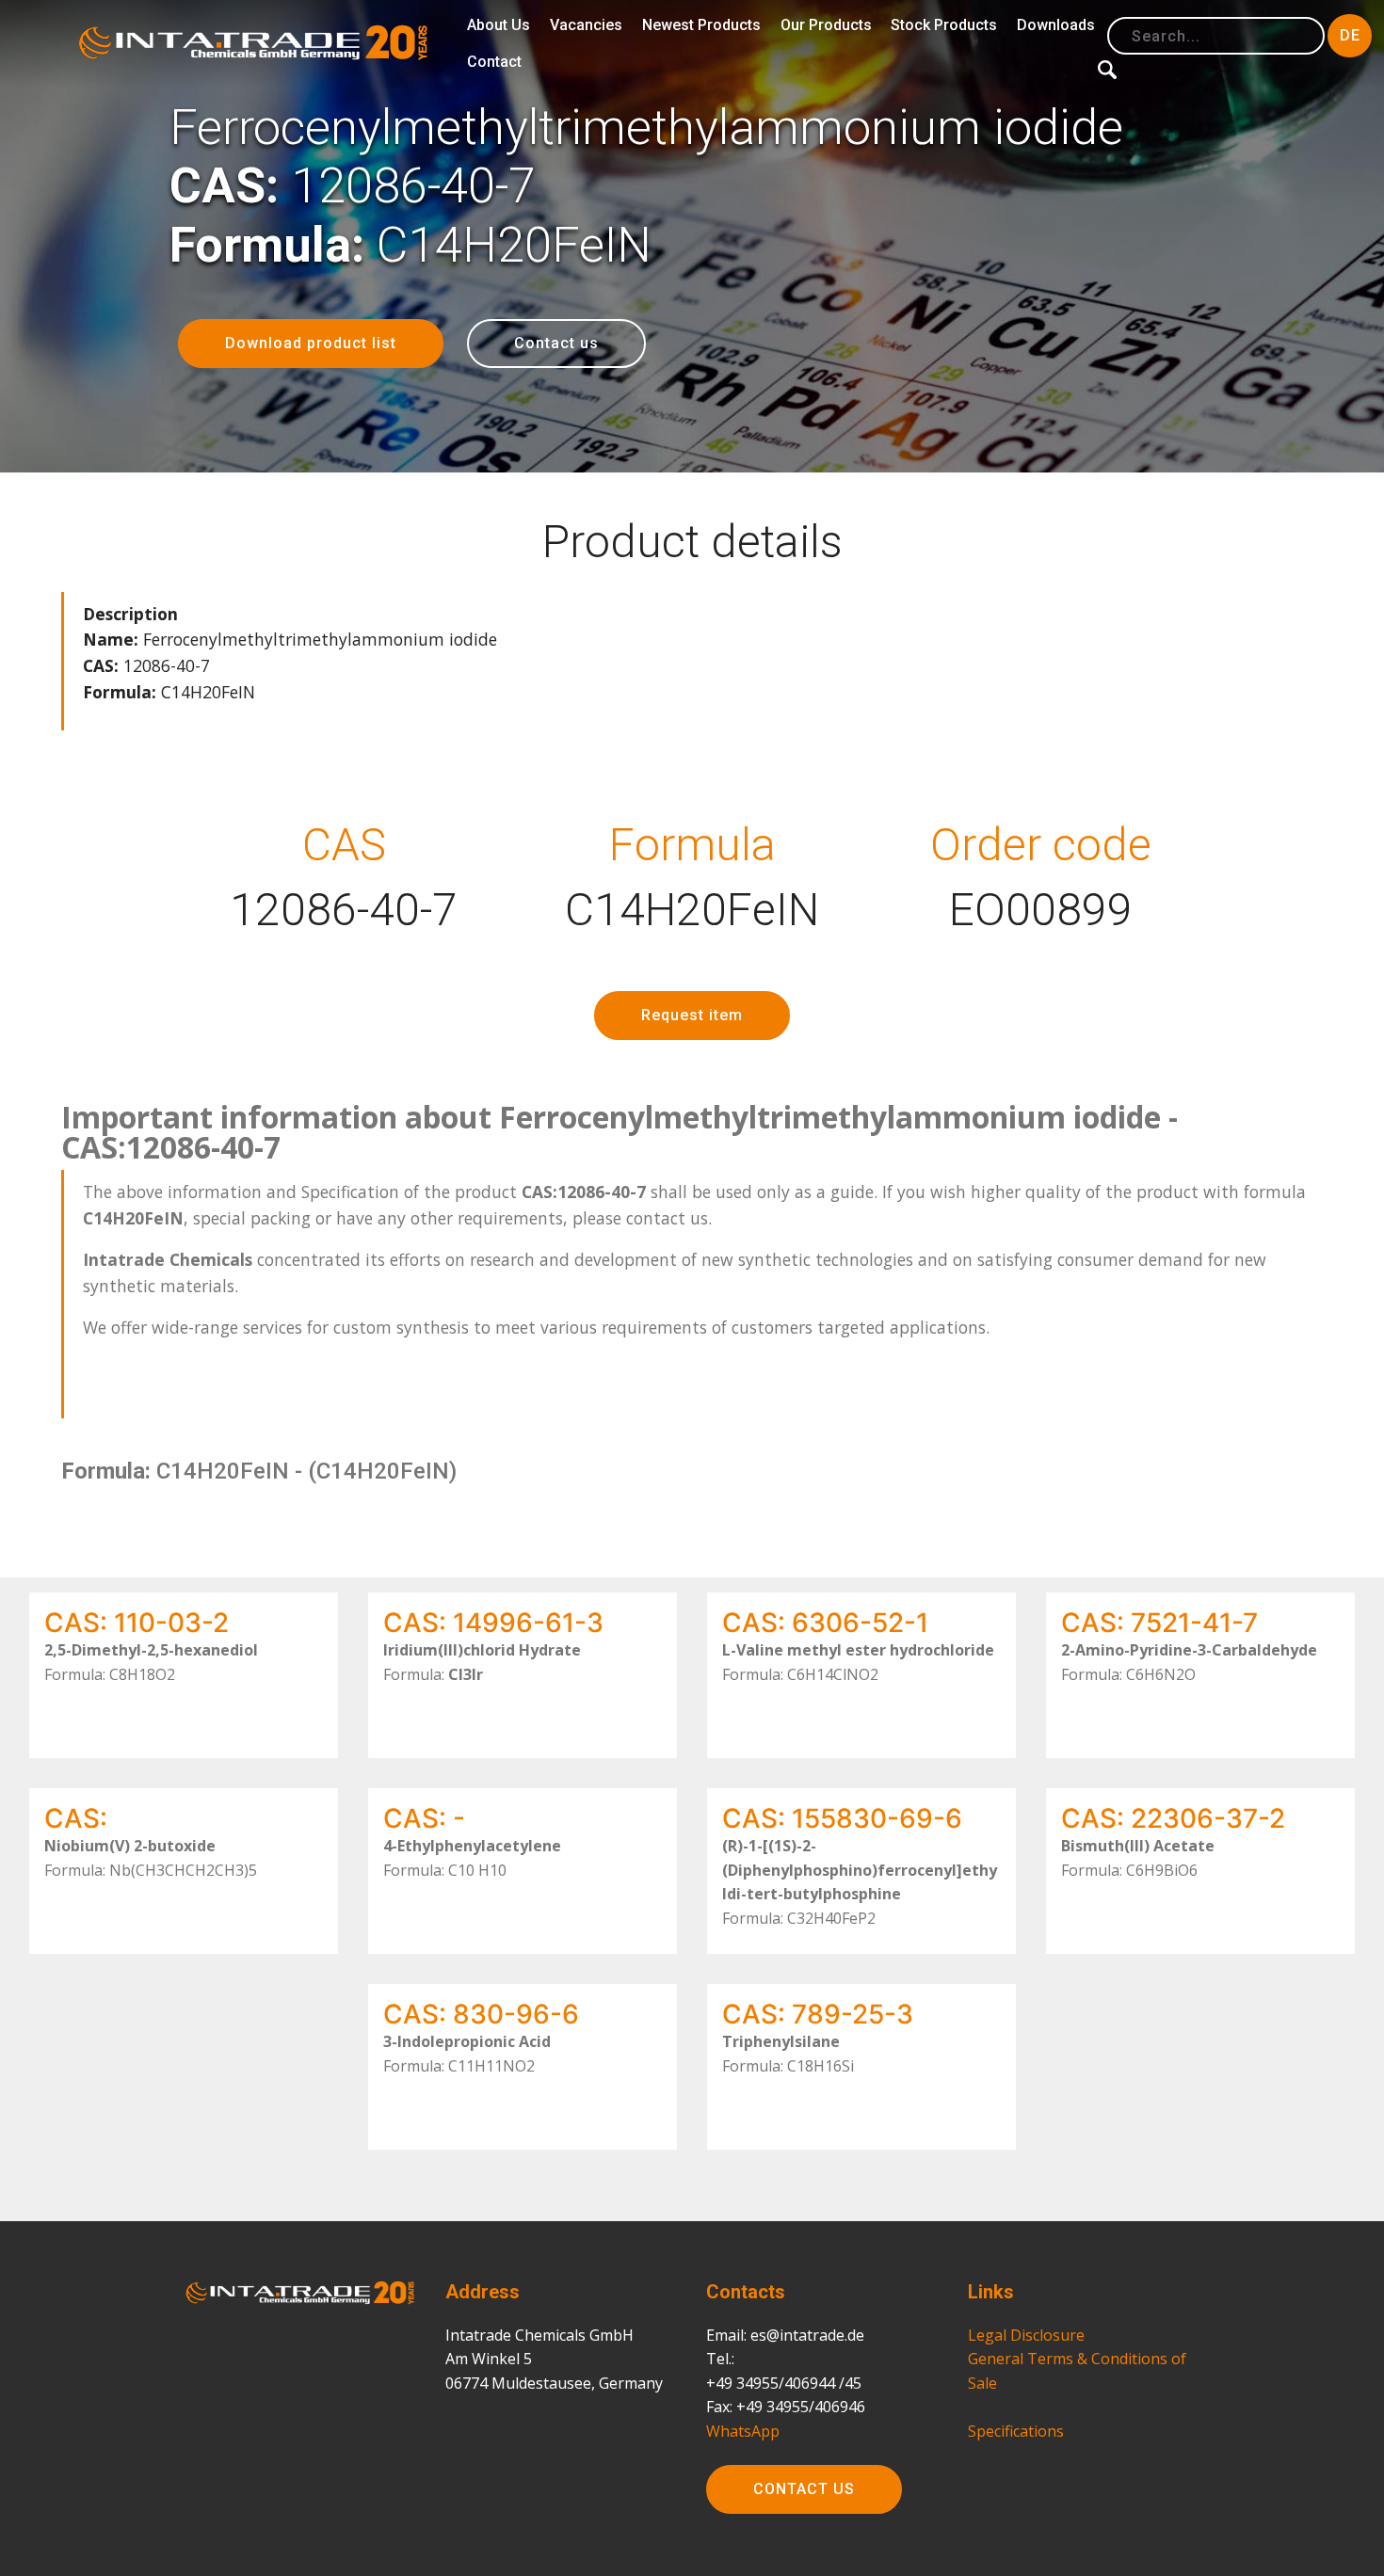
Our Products (826, 25)
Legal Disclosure (1026, 2335)
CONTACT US (804, 2489)
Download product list (311, 343)
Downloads (1056, 25)
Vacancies (586, 25)
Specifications (1016, 2431)
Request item (692, 1015)
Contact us (556, 343)
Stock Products (944, 25)
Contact (494, 62)
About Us (499, 25)
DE (1350, 35)
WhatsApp (743, 2431)
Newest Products (701, 25)
